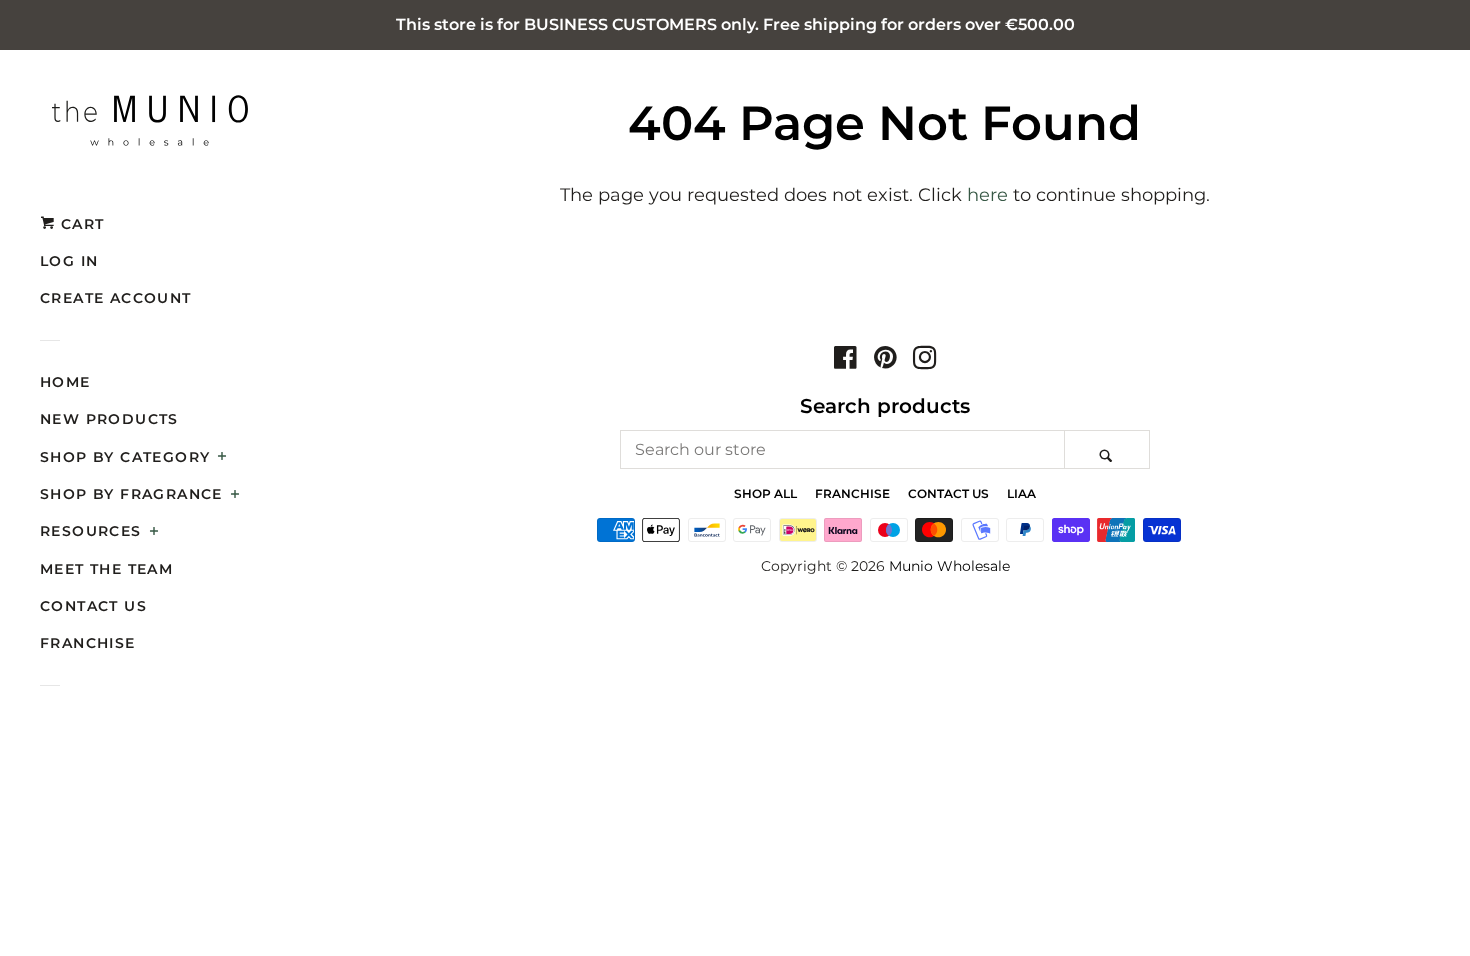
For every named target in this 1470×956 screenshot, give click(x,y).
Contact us (93, 606)
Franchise (88, 643)
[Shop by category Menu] (222, 458)
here (987, 195)
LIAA (1021, 493)
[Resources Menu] (154, 533)
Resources (91, 531)
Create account (116, 298)
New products (109, 419)
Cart (79, 224)
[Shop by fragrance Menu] (235, 496)
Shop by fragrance (131, 494)
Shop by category (125, 457)
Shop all (765, 493)
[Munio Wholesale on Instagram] (925, 361)
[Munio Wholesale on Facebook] (845, 361)
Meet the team (106, 569)
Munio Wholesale (949, 566)
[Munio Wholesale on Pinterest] (885, 361)
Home (65, 382)
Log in (69, 261)
